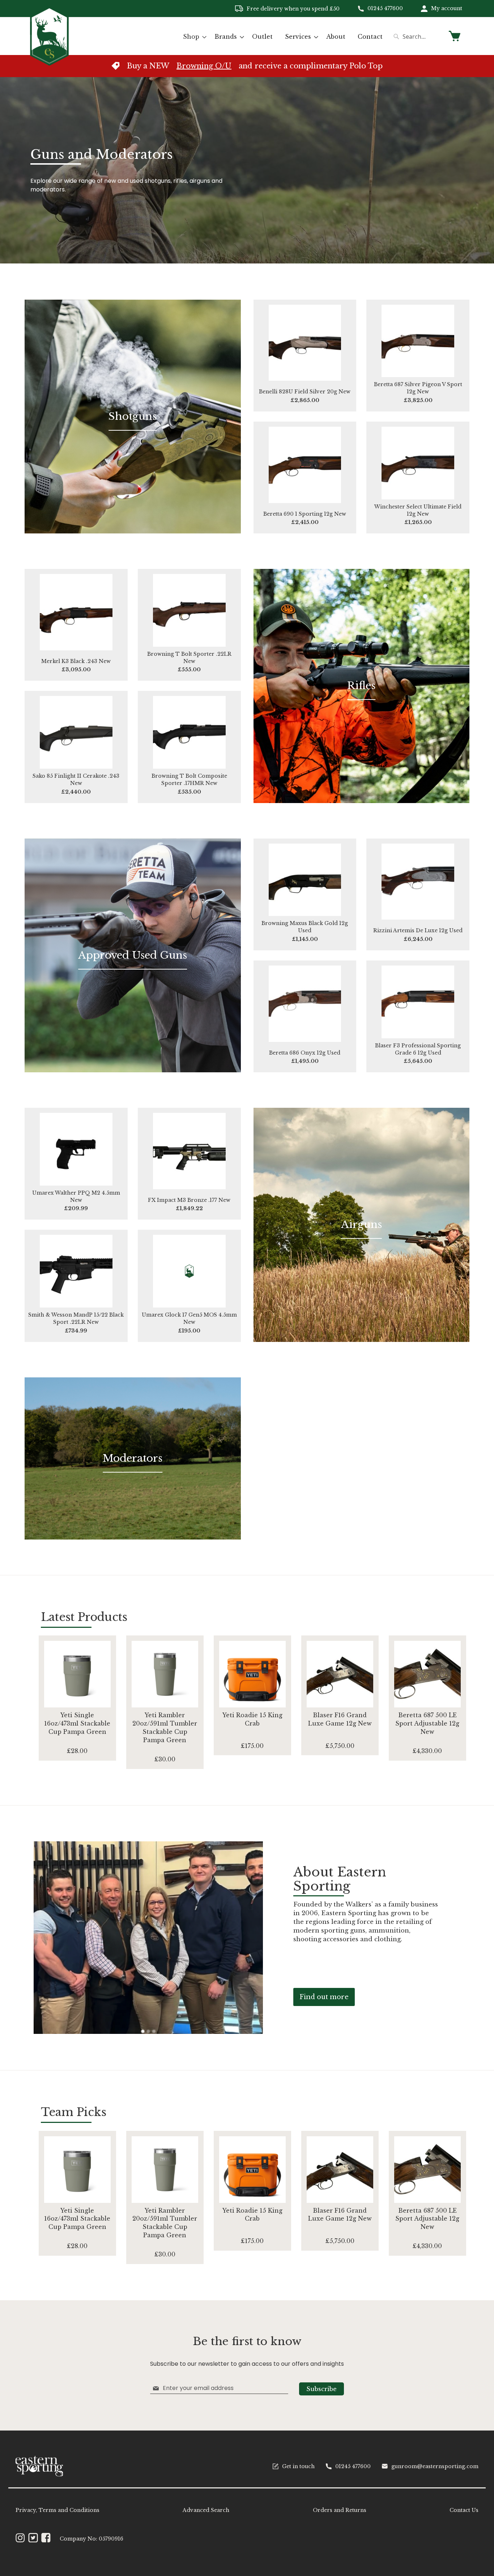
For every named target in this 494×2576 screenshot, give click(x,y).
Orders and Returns (340, 2510)
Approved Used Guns (133, 955)
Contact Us (464, 2510)
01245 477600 (385, 8)
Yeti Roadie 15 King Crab (252, 1719)
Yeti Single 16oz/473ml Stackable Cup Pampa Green (77, 1723)
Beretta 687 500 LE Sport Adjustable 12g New (427, 1723)
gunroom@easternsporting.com (435, 2466)
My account (447, 8)
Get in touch (298, 2466)
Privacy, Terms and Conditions (58, 2510)
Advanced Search (206, 2510)
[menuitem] (193, 37)
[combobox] (417, 37)
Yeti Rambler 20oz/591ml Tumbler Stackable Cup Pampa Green (165, 1728)
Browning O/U (204, 66)
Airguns (361, 1224)
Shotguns (133, 416)
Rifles (361, 686)
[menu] (283, 37)
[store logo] (49, 36)
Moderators (133, 1458)
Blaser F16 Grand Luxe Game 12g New (340, 1719)
